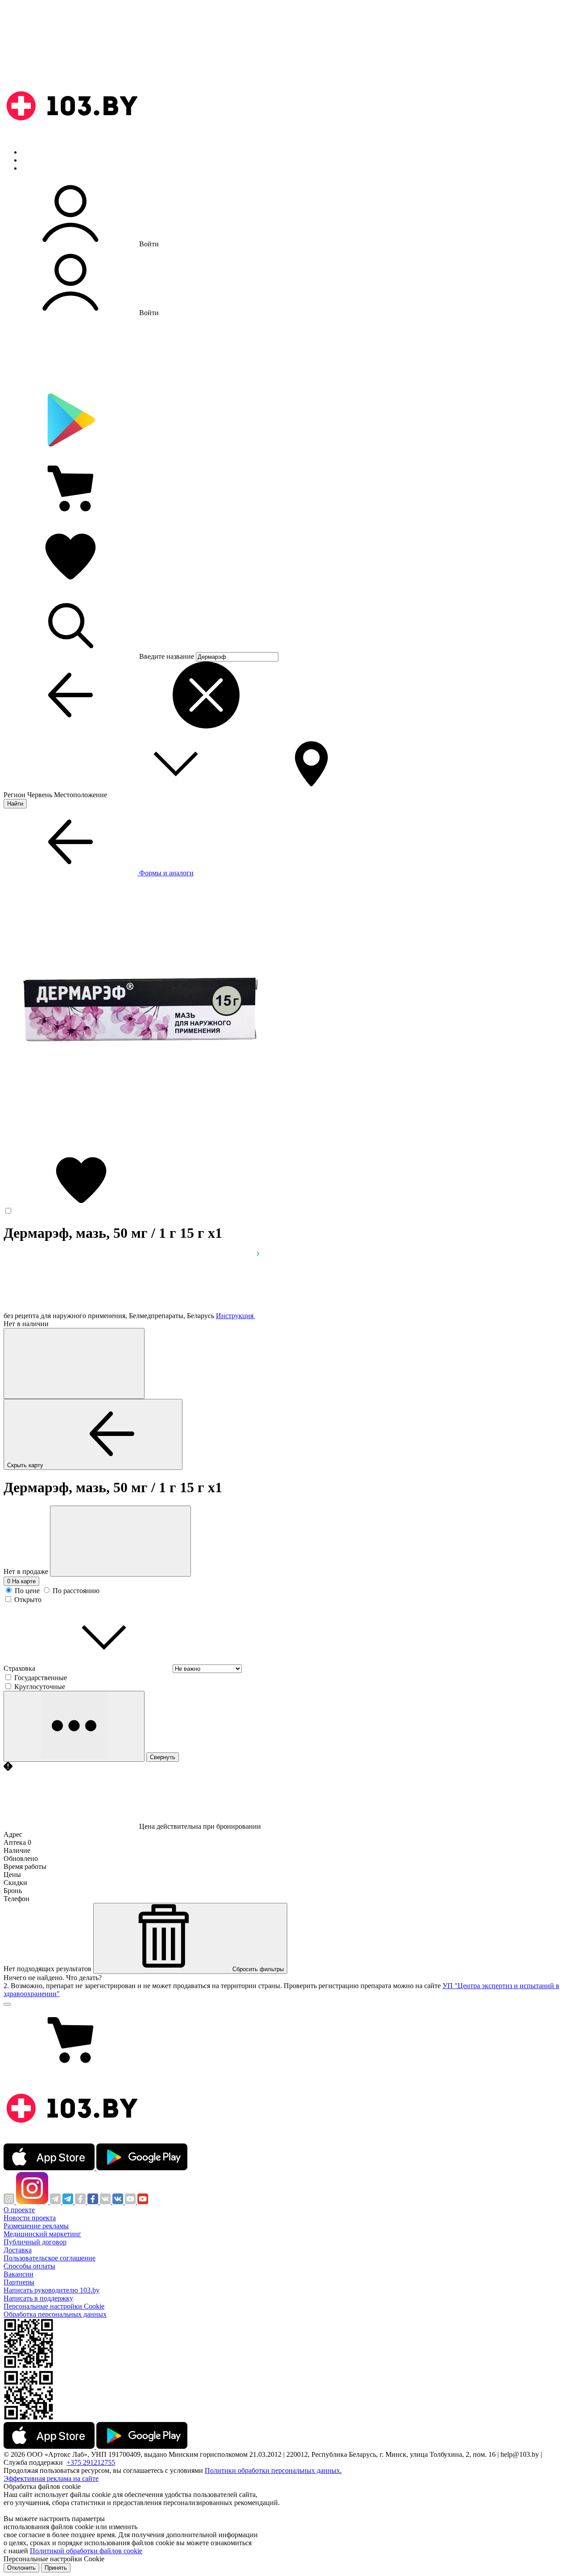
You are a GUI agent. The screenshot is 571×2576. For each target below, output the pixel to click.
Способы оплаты (29, 2266)
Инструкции (41, 168)
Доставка (18, 2250)
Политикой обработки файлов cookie (86, 2551)
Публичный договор (35, 2242)
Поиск (31, 152)
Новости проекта (30, 2218)
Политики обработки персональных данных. (273, 2470)
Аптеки (33, 160)
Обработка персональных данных (55, 2314)
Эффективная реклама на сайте (51, 2478)
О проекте (19, 2210)
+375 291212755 (91, 2462)
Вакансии (19, 2274)
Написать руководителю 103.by (52, 2290)
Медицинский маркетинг (42, 2234)
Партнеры (19, 2282)
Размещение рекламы (36, 2226)
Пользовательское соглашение (50, 2258)
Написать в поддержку (38, 2298)
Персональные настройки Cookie (54, 2306)
